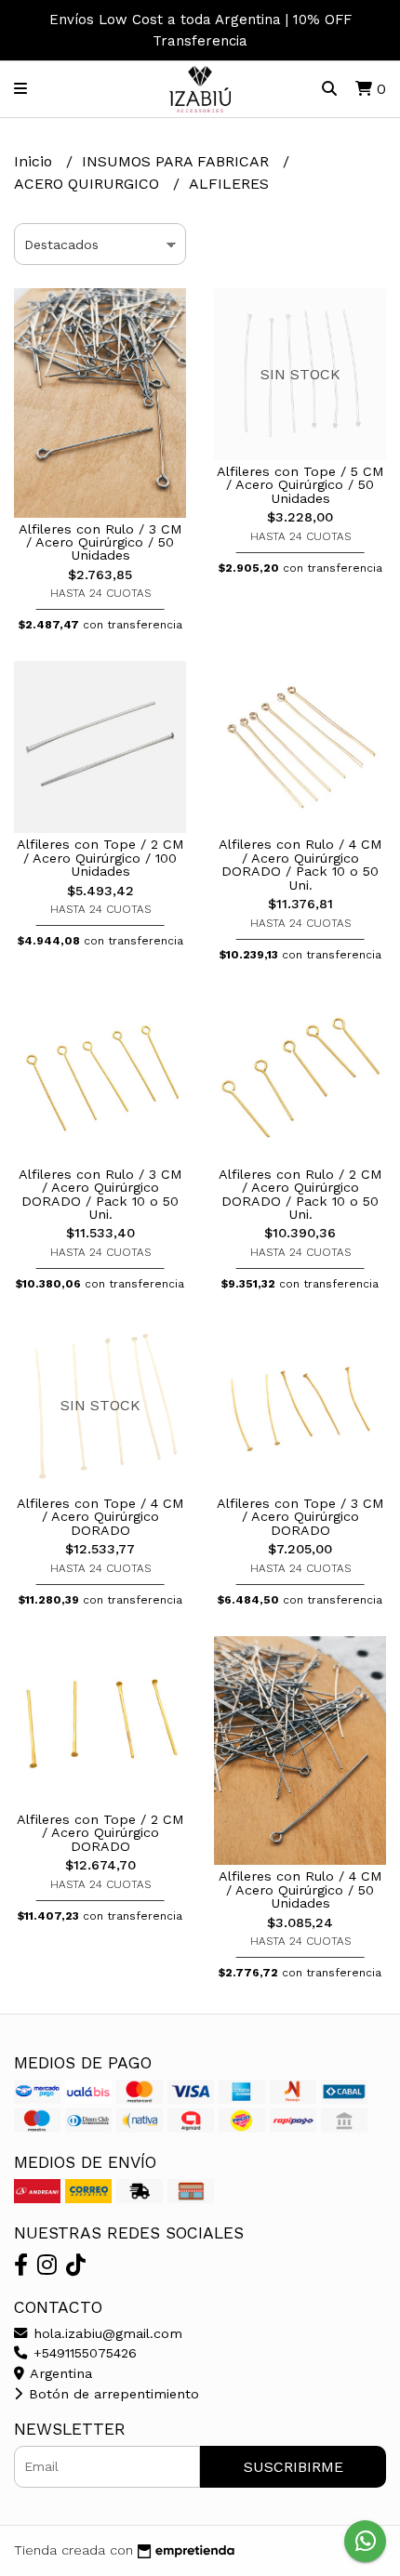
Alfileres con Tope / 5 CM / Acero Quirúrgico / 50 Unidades (300, 485)
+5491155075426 (83, 2353)
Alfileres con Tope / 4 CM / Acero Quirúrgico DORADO (100, 1517)
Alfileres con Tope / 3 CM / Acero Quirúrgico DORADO (300, 1517)
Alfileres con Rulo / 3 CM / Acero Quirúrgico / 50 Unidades (100, 542)
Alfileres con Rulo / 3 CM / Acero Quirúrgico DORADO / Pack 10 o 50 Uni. (100, 1194)
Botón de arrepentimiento (112, 2394)
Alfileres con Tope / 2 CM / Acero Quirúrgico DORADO (100, 1833)
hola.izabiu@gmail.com (106, 2333)
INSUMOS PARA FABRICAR (178, 161)
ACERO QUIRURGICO (89, 184)
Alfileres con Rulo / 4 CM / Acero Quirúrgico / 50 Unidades (300, 1889)
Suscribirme (293, 2467)
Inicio (35, 161)
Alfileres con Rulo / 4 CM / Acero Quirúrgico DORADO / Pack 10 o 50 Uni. (300, 864)
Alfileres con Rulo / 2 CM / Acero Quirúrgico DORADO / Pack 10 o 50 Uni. (300, 1194)
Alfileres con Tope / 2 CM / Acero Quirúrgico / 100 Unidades (100, 858)
